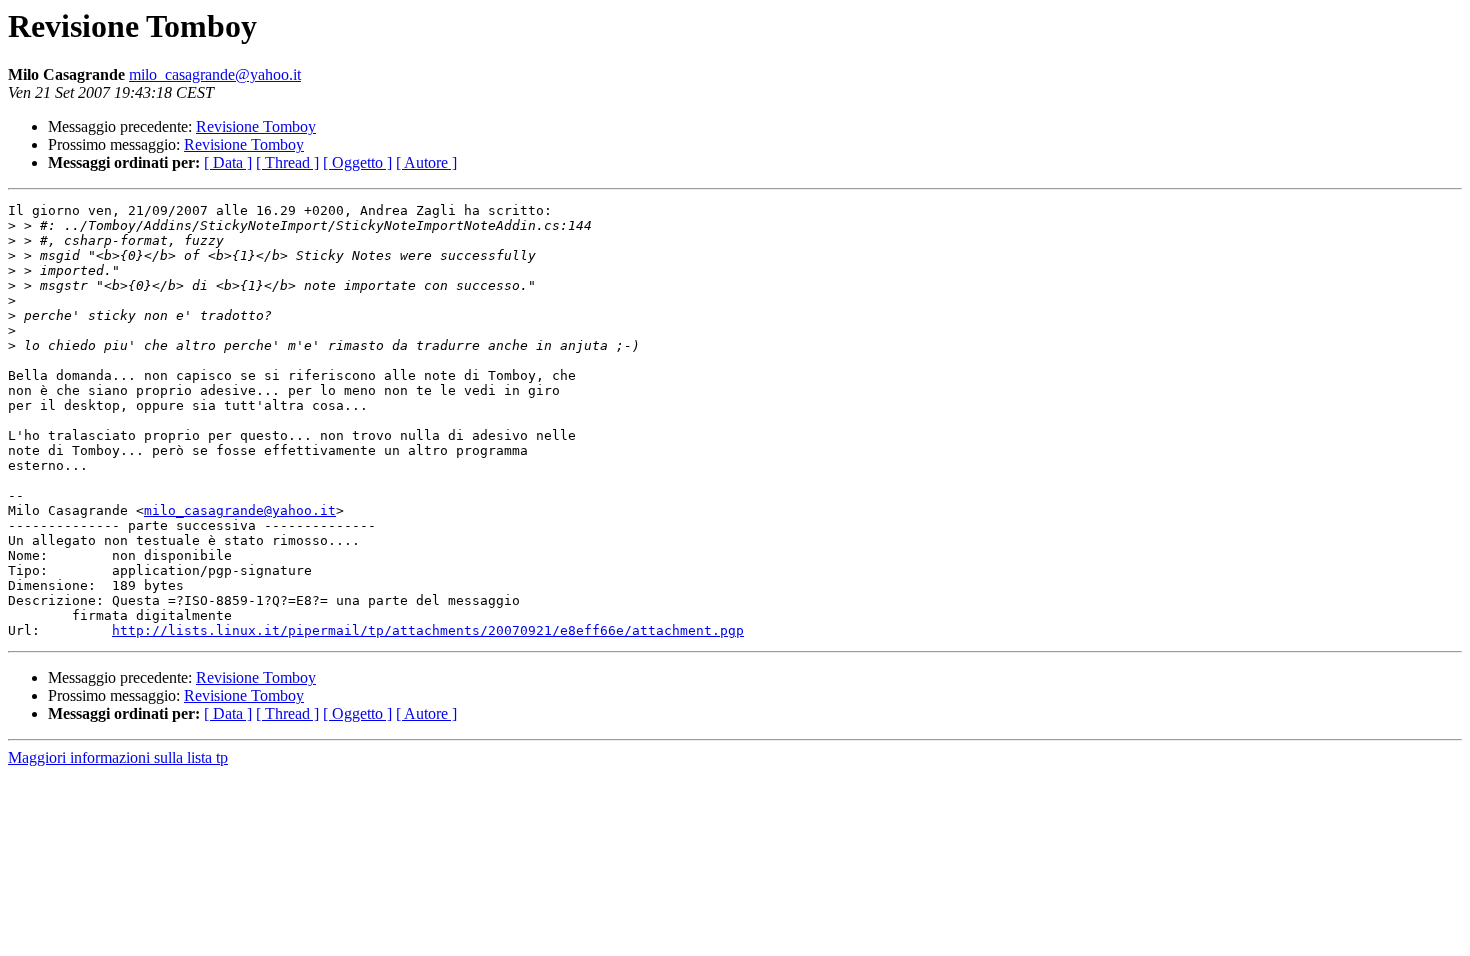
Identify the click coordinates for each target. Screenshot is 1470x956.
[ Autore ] (426, 162)
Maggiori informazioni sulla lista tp (118, 757)
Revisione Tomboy (256, 126)
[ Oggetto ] (357, 162)
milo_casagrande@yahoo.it (215, 74)
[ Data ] (228, 162)
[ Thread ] (287, 162)
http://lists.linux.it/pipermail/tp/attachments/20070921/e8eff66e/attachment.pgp (428, 630)
